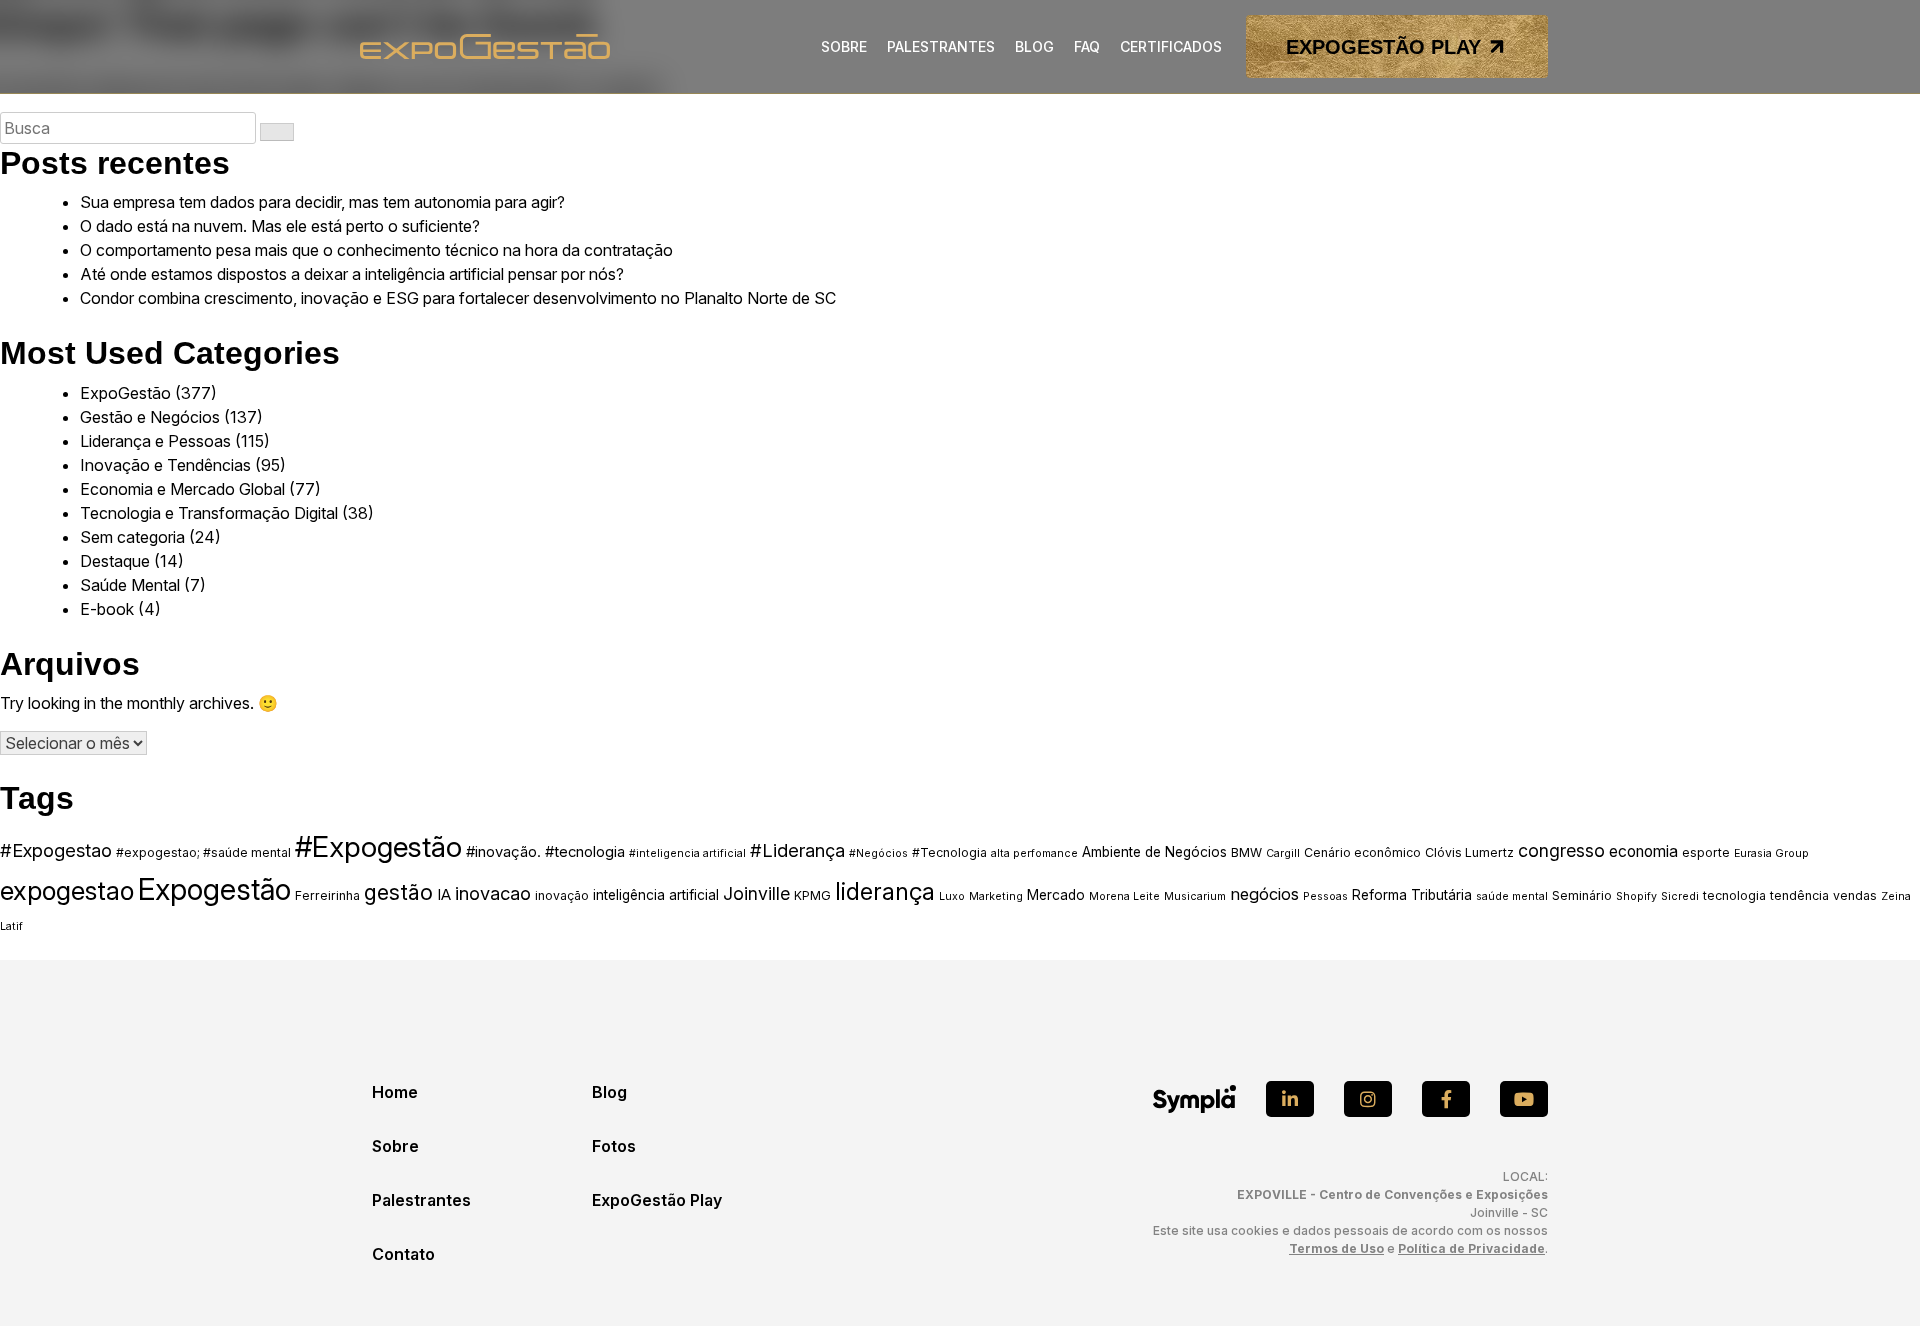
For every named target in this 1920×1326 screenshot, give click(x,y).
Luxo (952, 896)
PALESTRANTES (941, 46)
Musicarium (1195, 896)
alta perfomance (1034, 853)
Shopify (1636, 896)
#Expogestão (378, 846)
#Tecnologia (949, 852)
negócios (1264, 894)
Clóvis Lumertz (1469, 852)
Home (395, 1092)
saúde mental (1512, 896)
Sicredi (1680, 896)
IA (444, 895)
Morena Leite (1124, 896)
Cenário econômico (1362, 852)
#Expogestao (56, 850)
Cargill (1283, 853)
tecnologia (1734, 895)
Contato (403, 1254)
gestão (398, 892)
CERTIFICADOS (1171, 46)
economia (1643, 851)
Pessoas (1325, 896)
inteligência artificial (656, 895)
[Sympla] (1194, 1099)
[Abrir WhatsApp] (1870, 1275)
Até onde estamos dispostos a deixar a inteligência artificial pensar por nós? (352, 274)
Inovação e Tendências (165, 465)
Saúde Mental (130, 585)
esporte (1706, 852)
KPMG (812, 895)
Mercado (1056, 895)
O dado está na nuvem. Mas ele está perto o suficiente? (280, 226)
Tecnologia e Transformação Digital (209, 513)
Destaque (115, 561)
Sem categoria (132, 537)
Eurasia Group (1771, 853)
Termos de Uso (1336, 1248)
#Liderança (797, 850)
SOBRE (844, 46)
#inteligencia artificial (687, 853)
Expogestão (214, 889)
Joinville (756, 893)
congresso (1561, 850)
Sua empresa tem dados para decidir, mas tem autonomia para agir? (322, 202)
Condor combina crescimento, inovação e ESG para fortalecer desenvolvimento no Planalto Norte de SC (458, 298)
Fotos (614, 1146)
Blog (609, 1092)
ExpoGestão (125, 393)
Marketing (996, 896)
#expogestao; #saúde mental (203, 852)
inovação (562, 895)
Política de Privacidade (1471, 1248)
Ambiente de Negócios (1154, 852)
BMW (1246, 852)
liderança (885, 892)
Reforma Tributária (1412, 895)
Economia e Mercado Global (182, 489)
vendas (1855, 895)
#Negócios (878, 853)
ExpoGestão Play (657, 1200)
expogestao (67, 890)
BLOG (1034, 46)
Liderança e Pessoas (155, 441)
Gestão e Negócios (150, 417)
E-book (107, 609)
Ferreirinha (327, 895)
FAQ (1087, 46)
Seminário (1582, 895)
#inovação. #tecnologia (545, 852)
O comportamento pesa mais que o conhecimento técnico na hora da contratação (376, 250)
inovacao (493, 893)
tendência (1799, 895)
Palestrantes (421, 1200)
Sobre (395, 1146)
